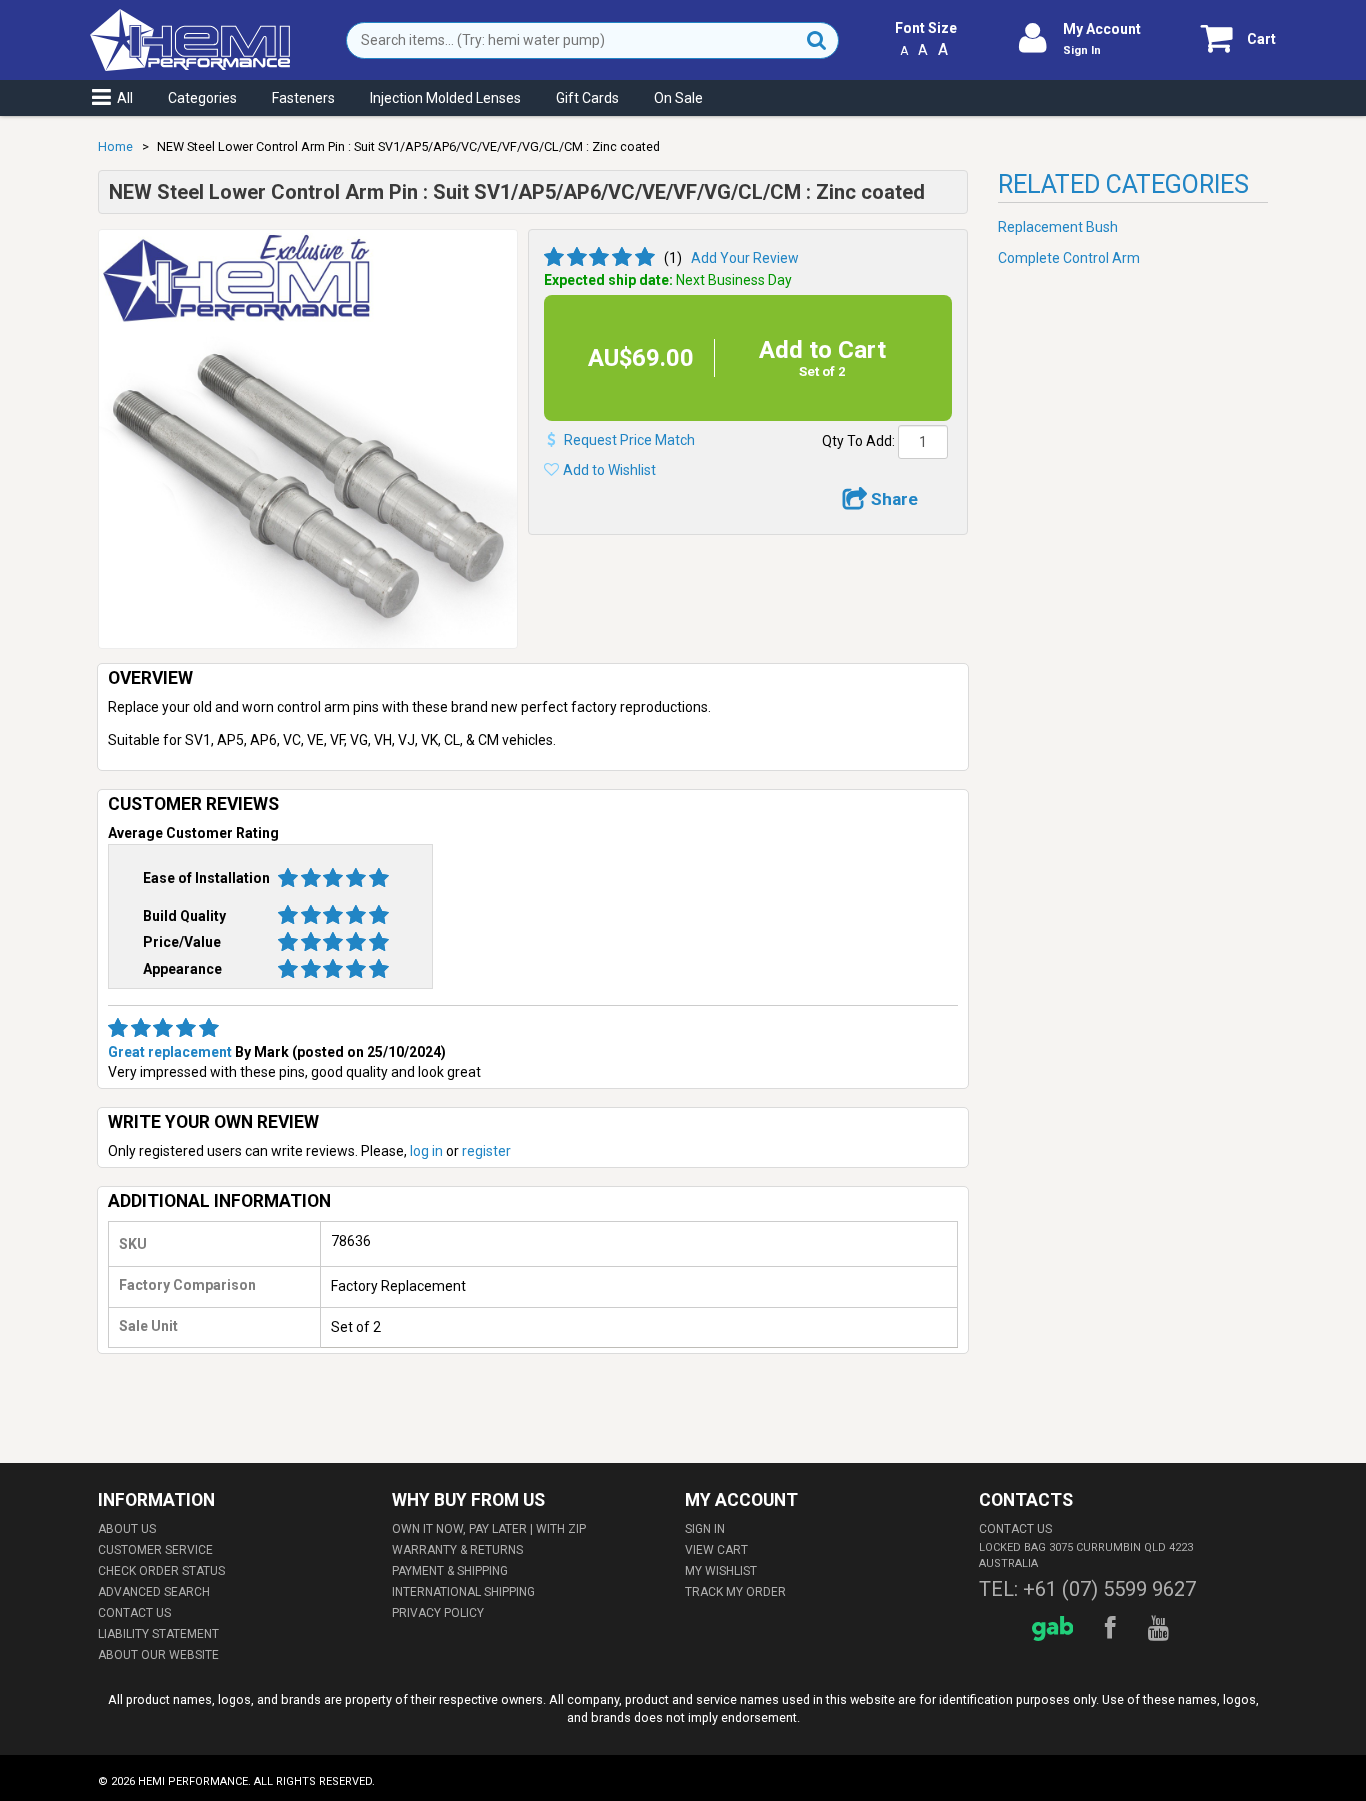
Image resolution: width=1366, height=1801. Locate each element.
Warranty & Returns (457, 1550)
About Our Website (158, 1655)
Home (115, 146)
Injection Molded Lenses (445, 98)
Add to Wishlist (609, 470)
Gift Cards (587, 98)
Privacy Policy (438, 1613)
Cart (1261, 39)
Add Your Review (745, 258)
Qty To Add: (858, 441)
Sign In (1082, 50)
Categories (202, 98)
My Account (1102, 29)
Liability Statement (158, 1634)
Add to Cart (822, 357)
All (125, 98)
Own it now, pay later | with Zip (489, 1529)
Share (892, 499)
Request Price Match (629, 440)
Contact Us (134, 1613)
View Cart (716, 1550)
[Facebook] (1113, 1628)
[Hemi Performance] (190, 18)
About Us (127, 1529)
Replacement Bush (1058, 227)
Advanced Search (154, 1592)
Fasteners (303, 98)
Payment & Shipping (450, 1571)
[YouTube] (1161, 1628)
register (486, 1151)
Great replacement (170, 1052)
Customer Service (155, 1550)
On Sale (678, 98)
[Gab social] (1056, 1628)
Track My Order (735, 1592)
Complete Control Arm (1069, 258)
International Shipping (463, 1592)
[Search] (817, 40)
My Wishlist (721, 1571)
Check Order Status (161, 1571)
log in (426, 1151)
